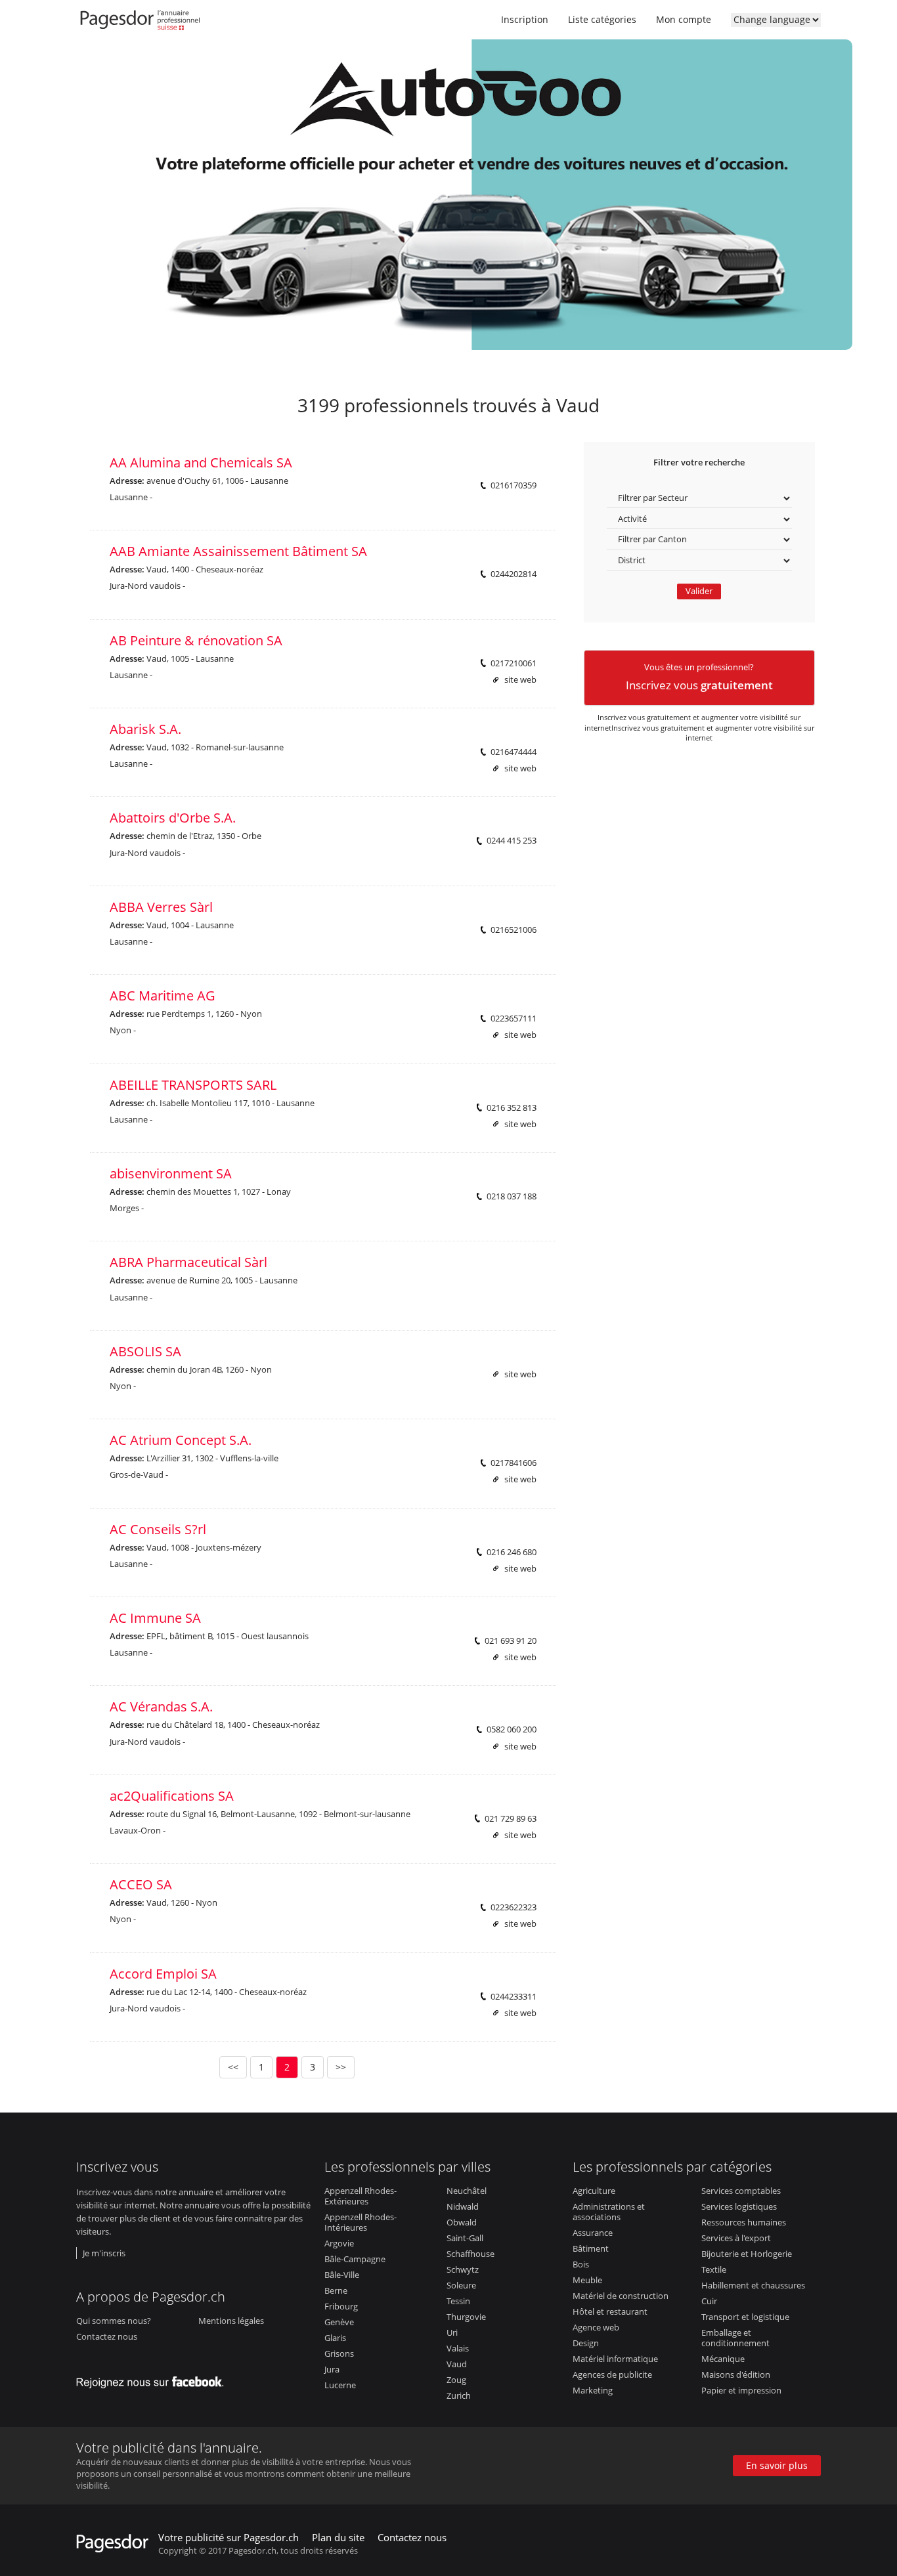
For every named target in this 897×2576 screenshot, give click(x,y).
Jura (332, 2369)
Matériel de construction (621, 2296)
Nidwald (463, 2206)
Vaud (457, 2364)
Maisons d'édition (736, 2374)
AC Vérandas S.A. (161, 1707)
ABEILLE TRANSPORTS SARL (193, 1085)
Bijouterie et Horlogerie (747, 2254)
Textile (714, 2269)
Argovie (339, 2243)
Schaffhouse (470, 2254)
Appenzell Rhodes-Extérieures (361, 2196)
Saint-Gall (465, 2238)
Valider (699, 591)
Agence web (596, 2327)
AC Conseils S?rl (158, 1529)
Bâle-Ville (342, 2275)
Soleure (461, 2285)
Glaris (335, 2338)
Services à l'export (736, 2238)
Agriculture (594, 2191)
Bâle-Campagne (355, 2259)
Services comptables (741, 2191)
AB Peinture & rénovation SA (196, 640)
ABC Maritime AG (163, 996)
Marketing (593, 2390)
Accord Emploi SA (163, 1974)
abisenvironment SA (171, 1173)
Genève (339, 2322)
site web (520, 680)
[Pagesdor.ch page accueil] (142, 23)
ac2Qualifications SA (172, 1796)
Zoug (456, 2380)
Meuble (587, 2280)
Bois (581, 2264)
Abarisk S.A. (145, 729)
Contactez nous (107, 2336)
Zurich (459, 2395)
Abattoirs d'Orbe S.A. (173, 818)
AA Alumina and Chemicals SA (201, 462)
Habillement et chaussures (753, 2285)
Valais (458, 2348)
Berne (336, 2290)
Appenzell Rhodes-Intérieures (361, 2222)
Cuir (709, 2301)
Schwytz (463, 2269)
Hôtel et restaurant (610, 2311)
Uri (452, 2332)
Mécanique (723, 2359)
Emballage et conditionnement (735, 2338)
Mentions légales (231, 2321)
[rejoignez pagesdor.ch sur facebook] (154, 2379)
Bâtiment (591, 2248)
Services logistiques (739, 2206)
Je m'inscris (104, 2253)
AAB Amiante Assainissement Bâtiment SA (238, 551)
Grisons (339, 2353)
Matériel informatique (615, 2359)
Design (586, 2343)
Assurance (593, 2233)
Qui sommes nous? (114, 2321)
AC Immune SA (155, 1618)
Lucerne (340, 2385)
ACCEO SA (141, 1884)
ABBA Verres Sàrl (161, 907)
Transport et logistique (745, 2317)
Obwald (462, 2222)
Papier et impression (741, 2390)
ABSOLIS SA (145, 1351)
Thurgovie (466, 2317)
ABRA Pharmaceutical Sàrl (188, 1262)
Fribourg (341, 2306)
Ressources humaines (744, 2222)
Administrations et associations (609, 2212)
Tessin (458, 2301)
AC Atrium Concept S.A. (181, 1440)
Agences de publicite (612, 2374)
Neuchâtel (467, 2191)
